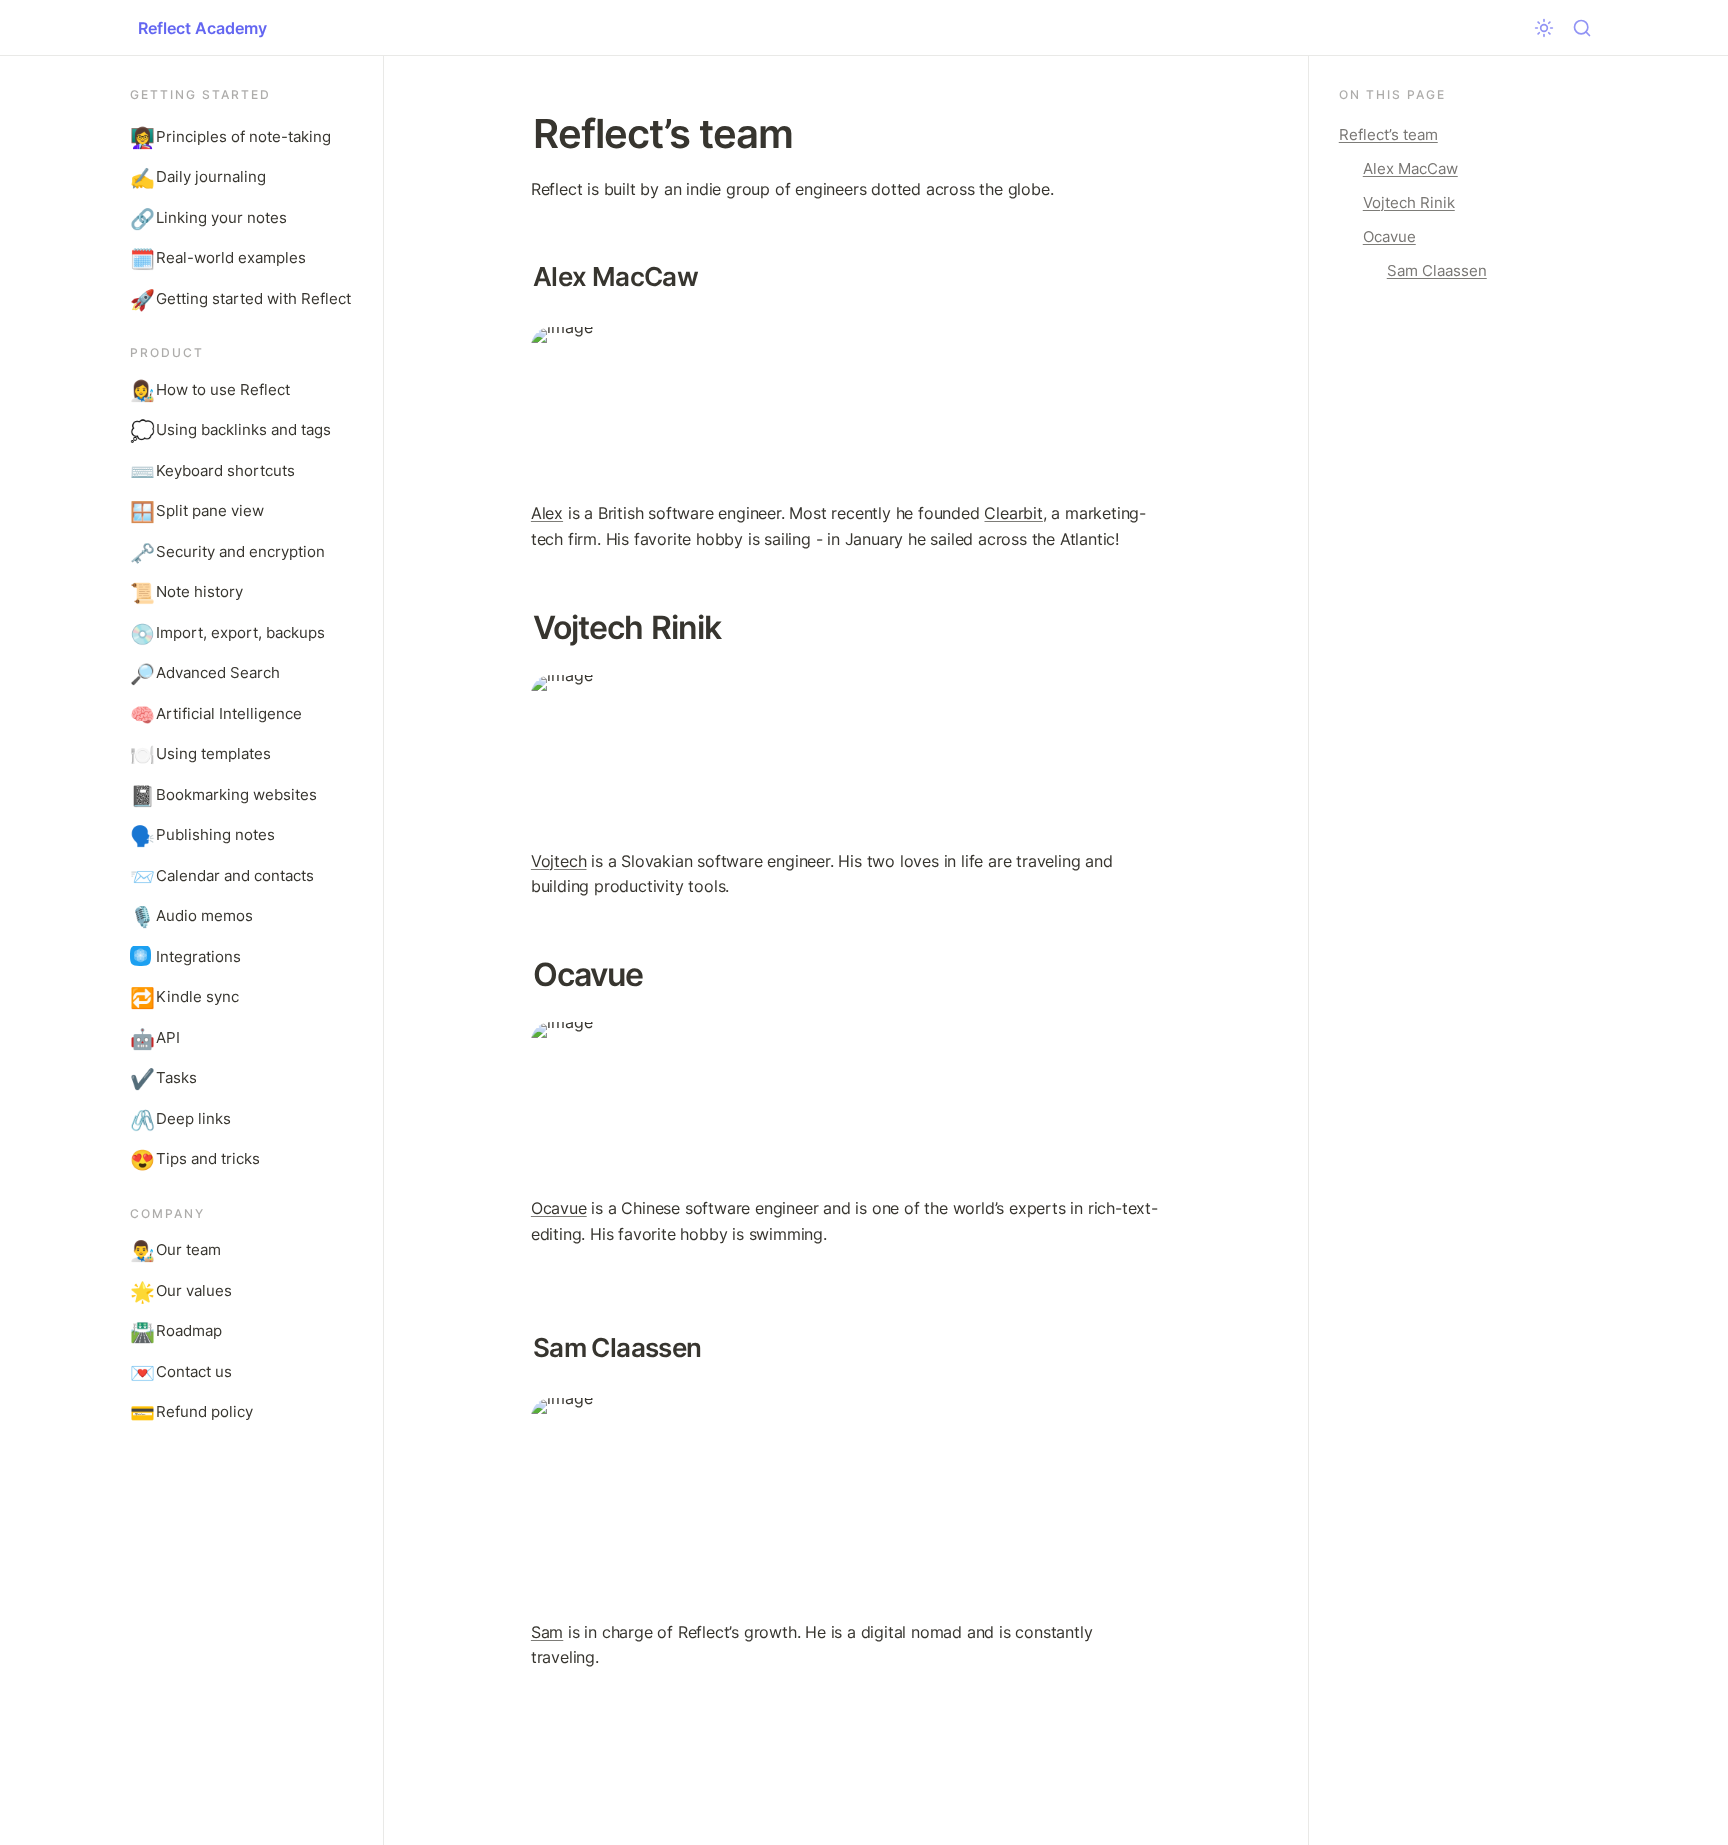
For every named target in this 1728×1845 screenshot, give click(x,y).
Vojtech (559, 861)
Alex (547, 513)
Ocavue (559, 1208)
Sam (547, 1632)
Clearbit (1013, 513)
